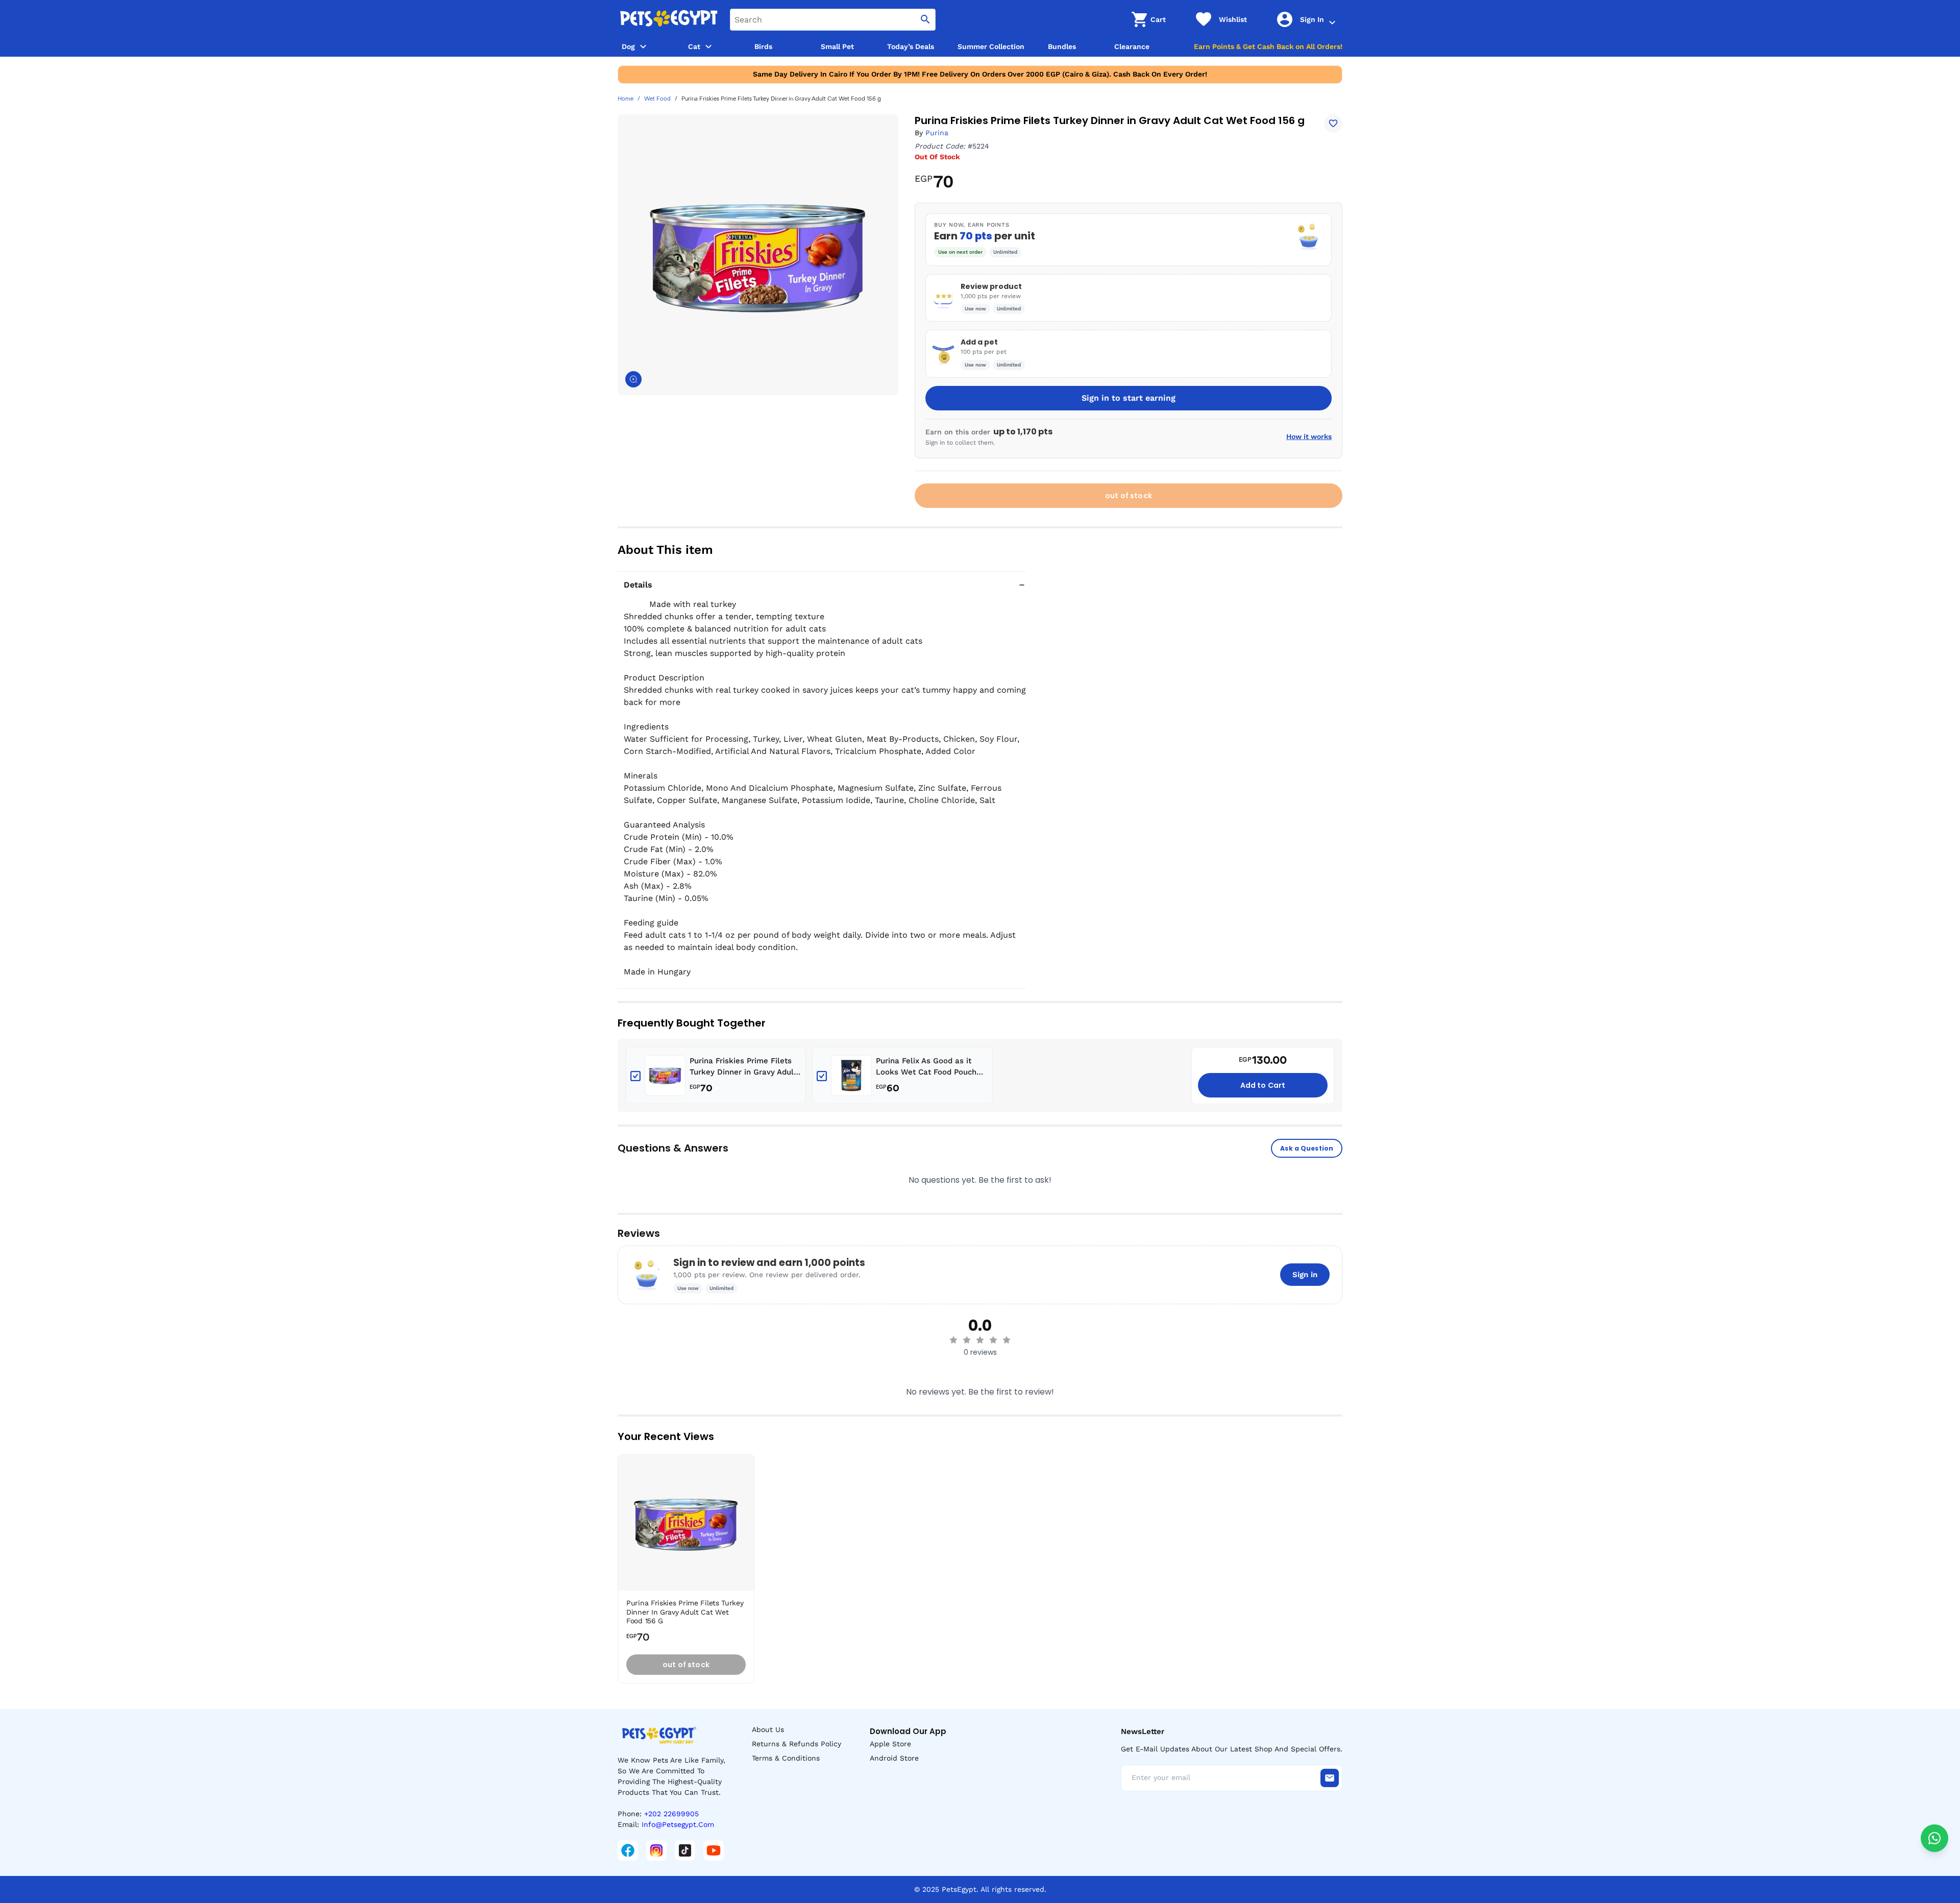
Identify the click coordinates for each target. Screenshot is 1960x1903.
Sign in (1305, 1275)
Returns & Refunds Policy (797, 1744)
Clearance (1132, 46)
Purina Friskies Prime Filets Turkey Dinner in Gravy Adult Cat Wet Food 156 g (743, 1067)
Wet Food (657, 99)
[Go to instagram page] (656, 1850)
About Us (768, 1729)
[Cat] (708, 46)
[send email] (1330, 1778)
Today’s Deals (911, 46)
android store (894, 1758)
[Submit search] (925, 20)
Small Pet (837, 46)
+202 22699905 (671, 1814)
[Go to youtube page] (714, 1850)
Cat (694, 46)
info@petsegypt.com (678, 1824)
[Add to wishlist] (1333, 124)
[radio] (953, 1340)
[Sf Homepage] (669, 19)
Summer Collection (991, 46)
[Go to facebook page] (628, 1850)
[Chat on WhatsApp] (1934, 1838)
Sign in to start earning (1129, 398)
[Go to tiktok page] (685, 1850)
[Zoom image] (633, 379)
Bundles (1062, 46)
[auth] (1332, 22)
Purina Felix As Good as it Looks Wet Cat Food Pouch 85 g (926, 1067)
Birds (763, 46)
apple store (890, 1744)
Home (626, 99)
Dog (628, 46)
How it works (1309, 436)
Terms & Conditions (786, 1758)
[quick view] (749, 1493)
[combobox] (833, 20)
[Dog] (643, 46)
